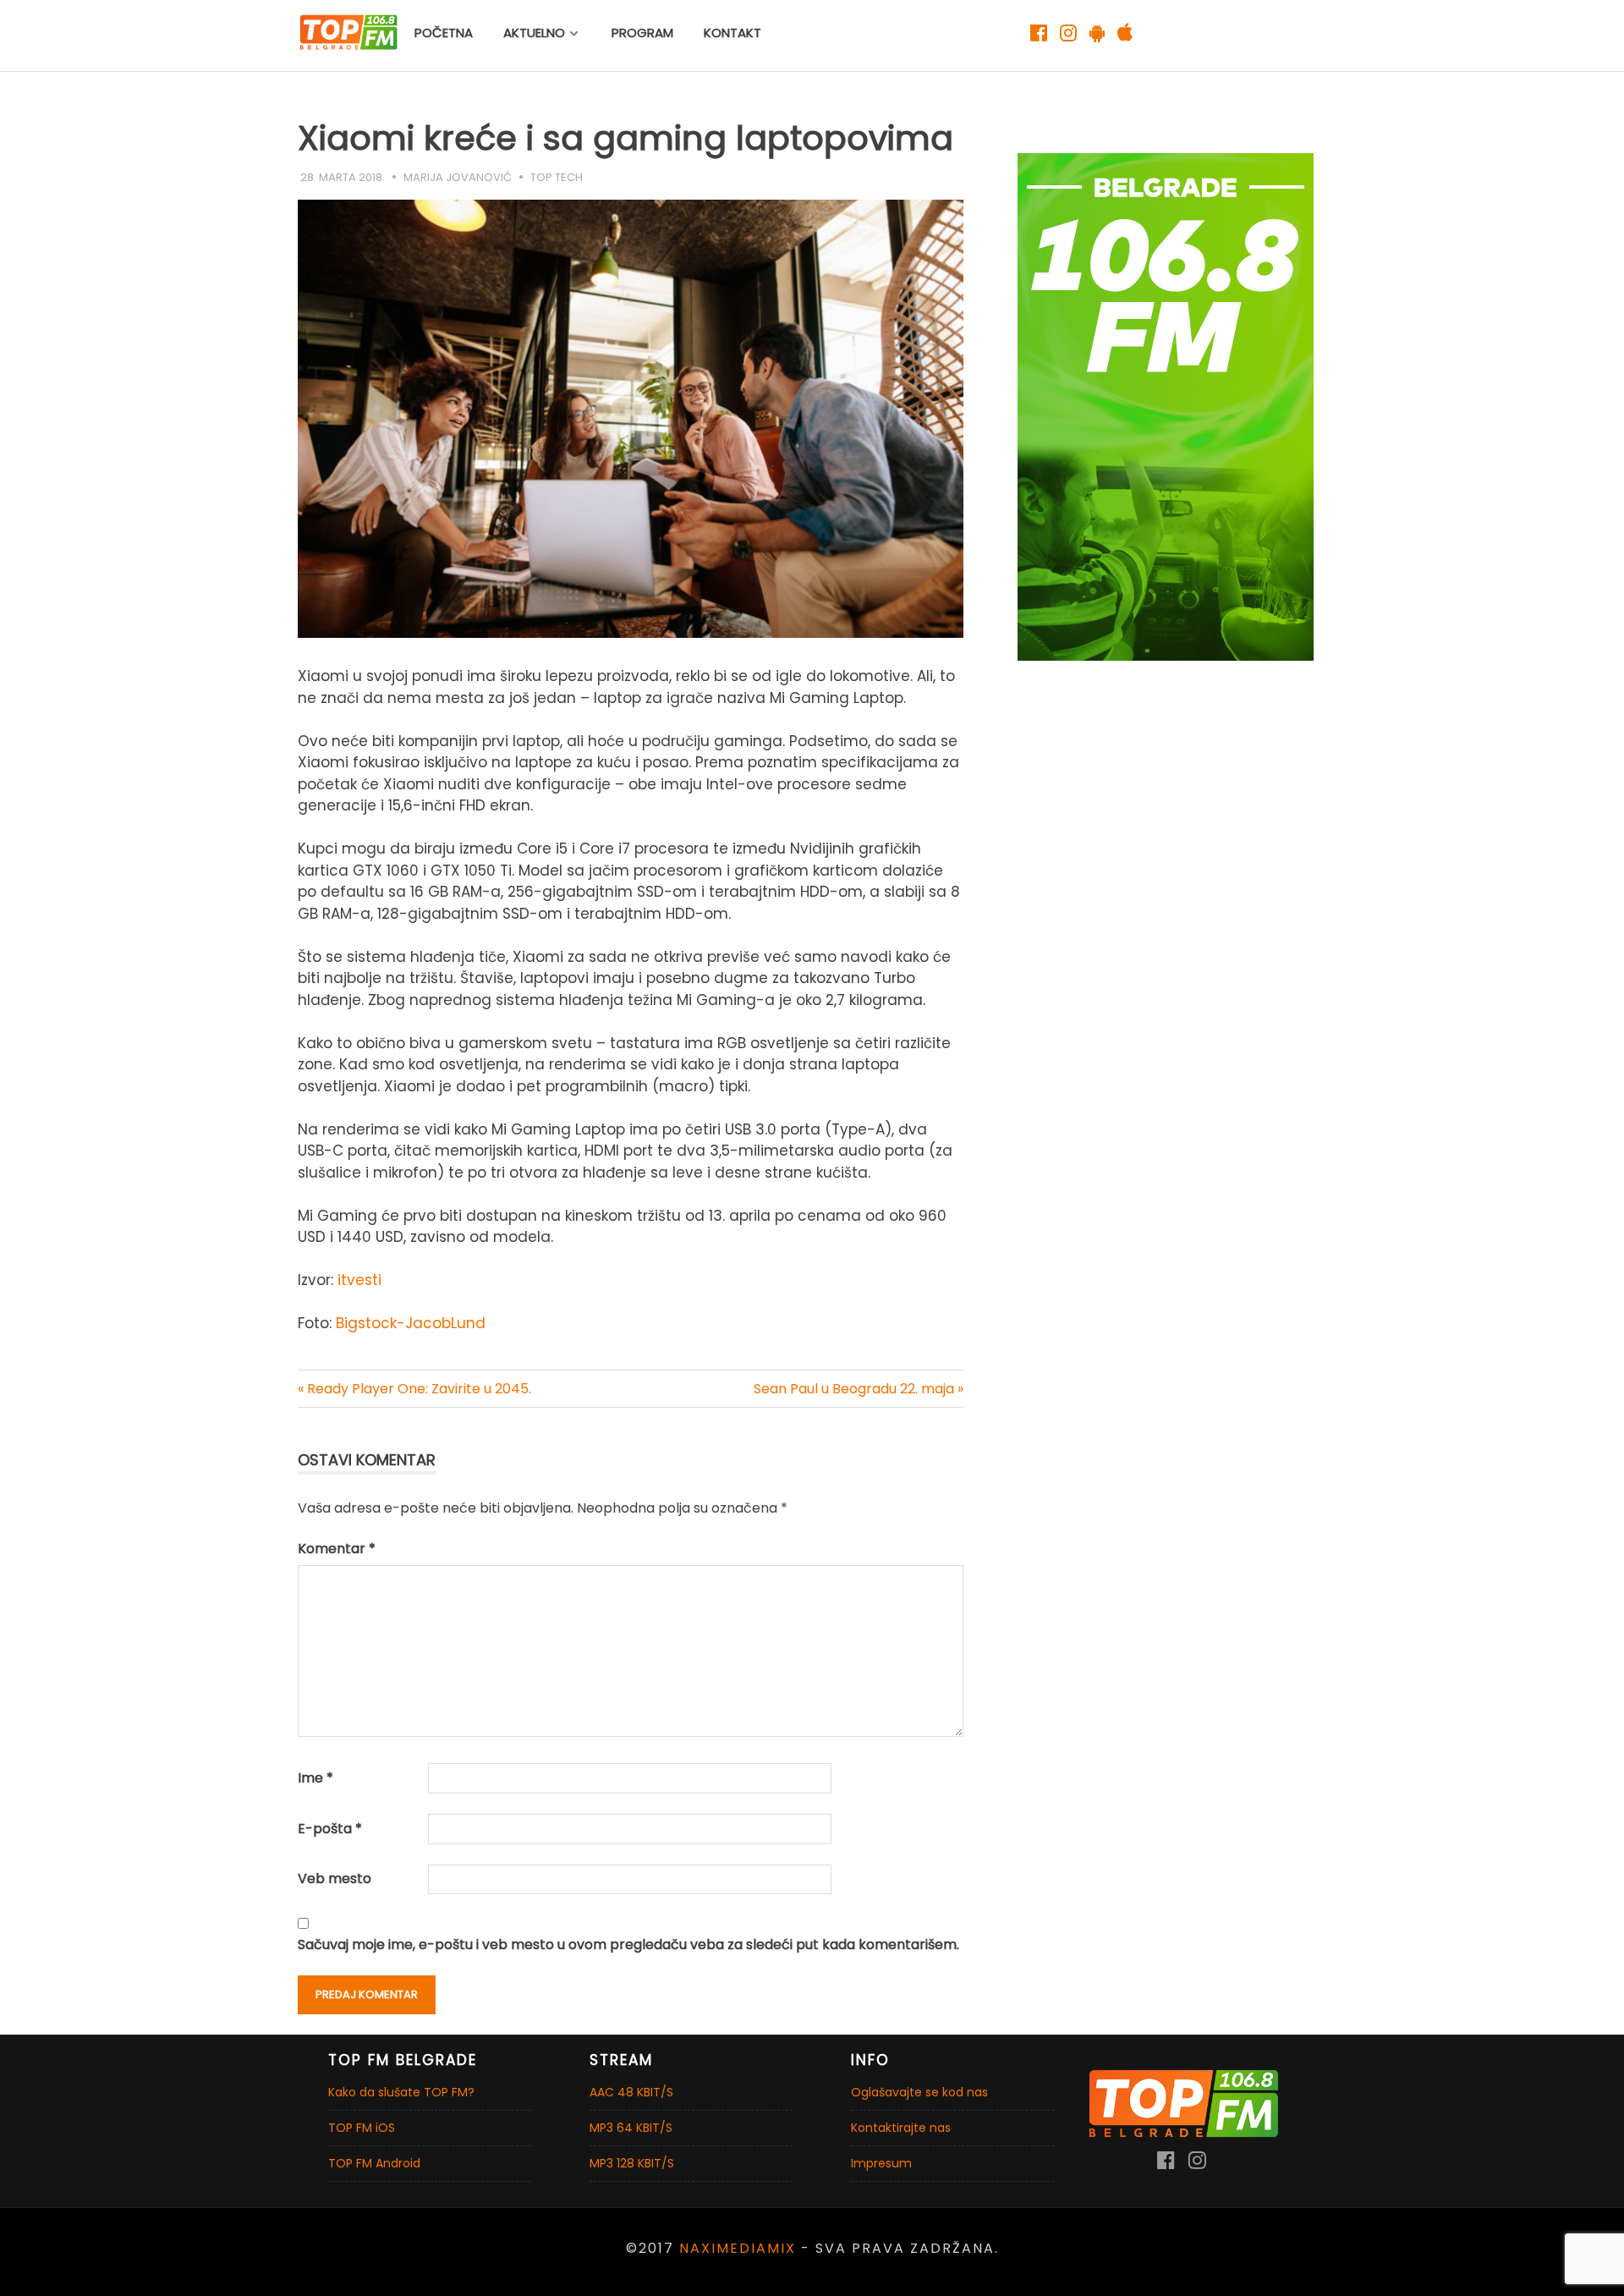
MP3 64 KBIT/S (631, 2128)
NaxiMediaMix (738, 2248)
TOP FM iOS (362, 2128)
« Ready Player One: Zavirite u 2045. (414, 1389)
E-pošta (330, 1829)
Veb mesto (335, 1879)
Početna (444, 33)
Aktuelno (534, 33)
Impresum (881, 2163)
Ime (315, 1778)
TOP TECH (557, 177)
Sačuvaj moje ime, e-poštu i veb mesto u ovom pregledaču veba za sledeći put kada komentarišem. (628, 1944)
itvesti (359, 1280)
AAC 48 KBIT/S (631, 2092)
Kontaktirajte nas (901, 2128)
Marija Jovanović (458, 177)
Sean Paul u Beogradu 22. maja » (859, 1389)
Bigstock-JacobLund (411, 1323)
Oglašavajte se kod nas (919, 2092)
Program (642, 33)
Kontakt (732, 33)
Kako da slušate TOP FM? (401, 2092)
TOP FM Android (374, 2163)
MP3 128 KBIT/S (632, 2163)
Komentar (337, 1549)
